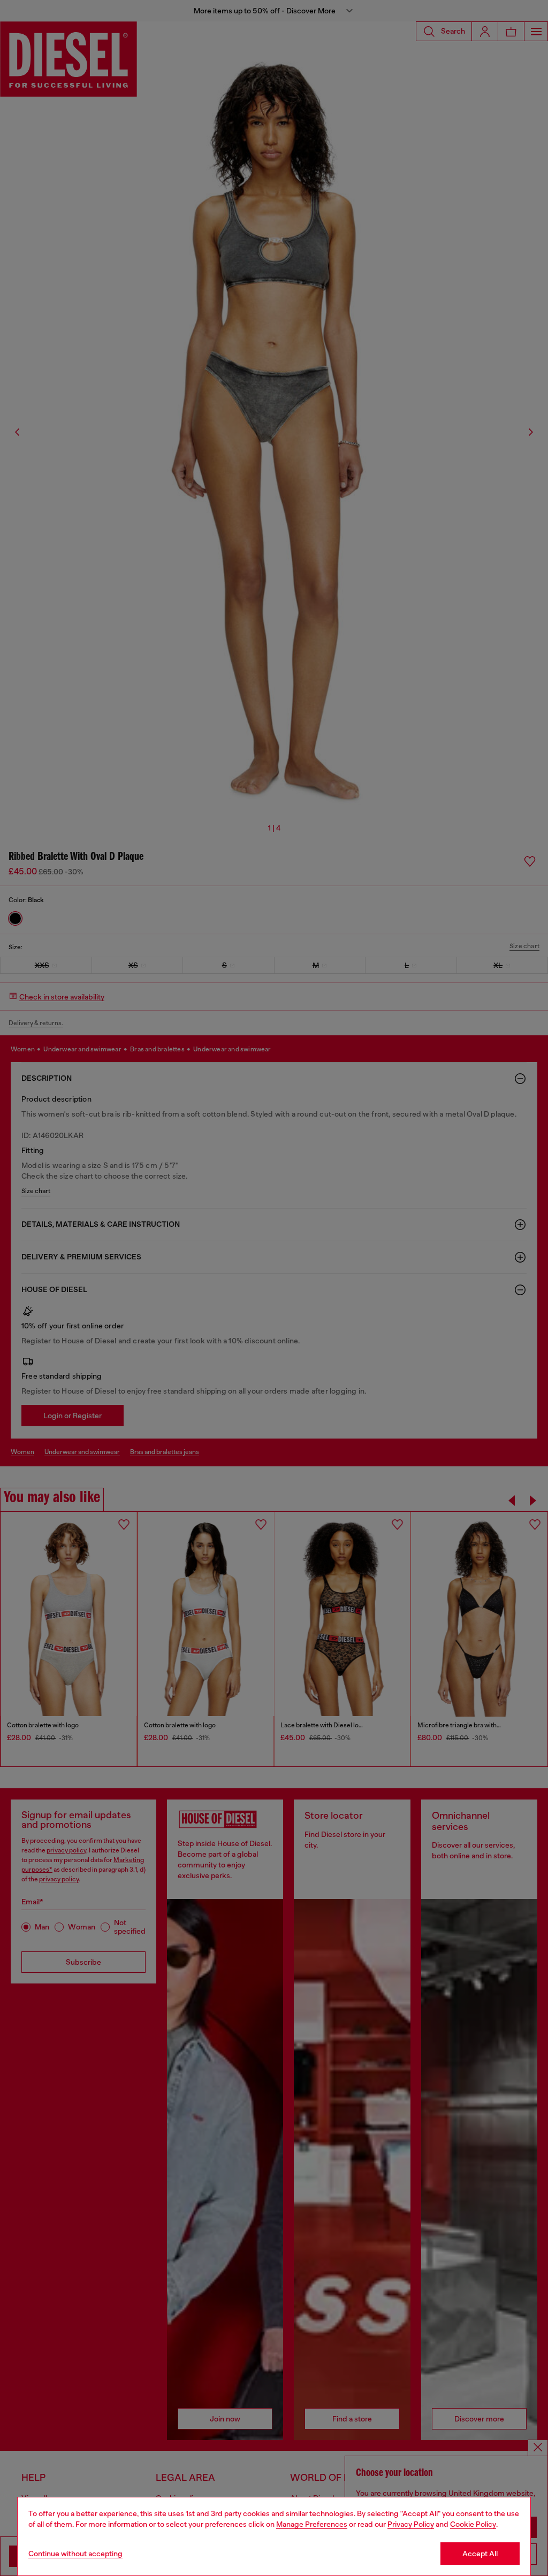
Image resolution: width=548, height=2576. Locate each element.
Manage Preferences (312, 2524)
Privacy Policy (411, 2524)
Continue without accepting (75, 2554)
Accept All (480, 2554)
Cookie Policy (473, 2524)
